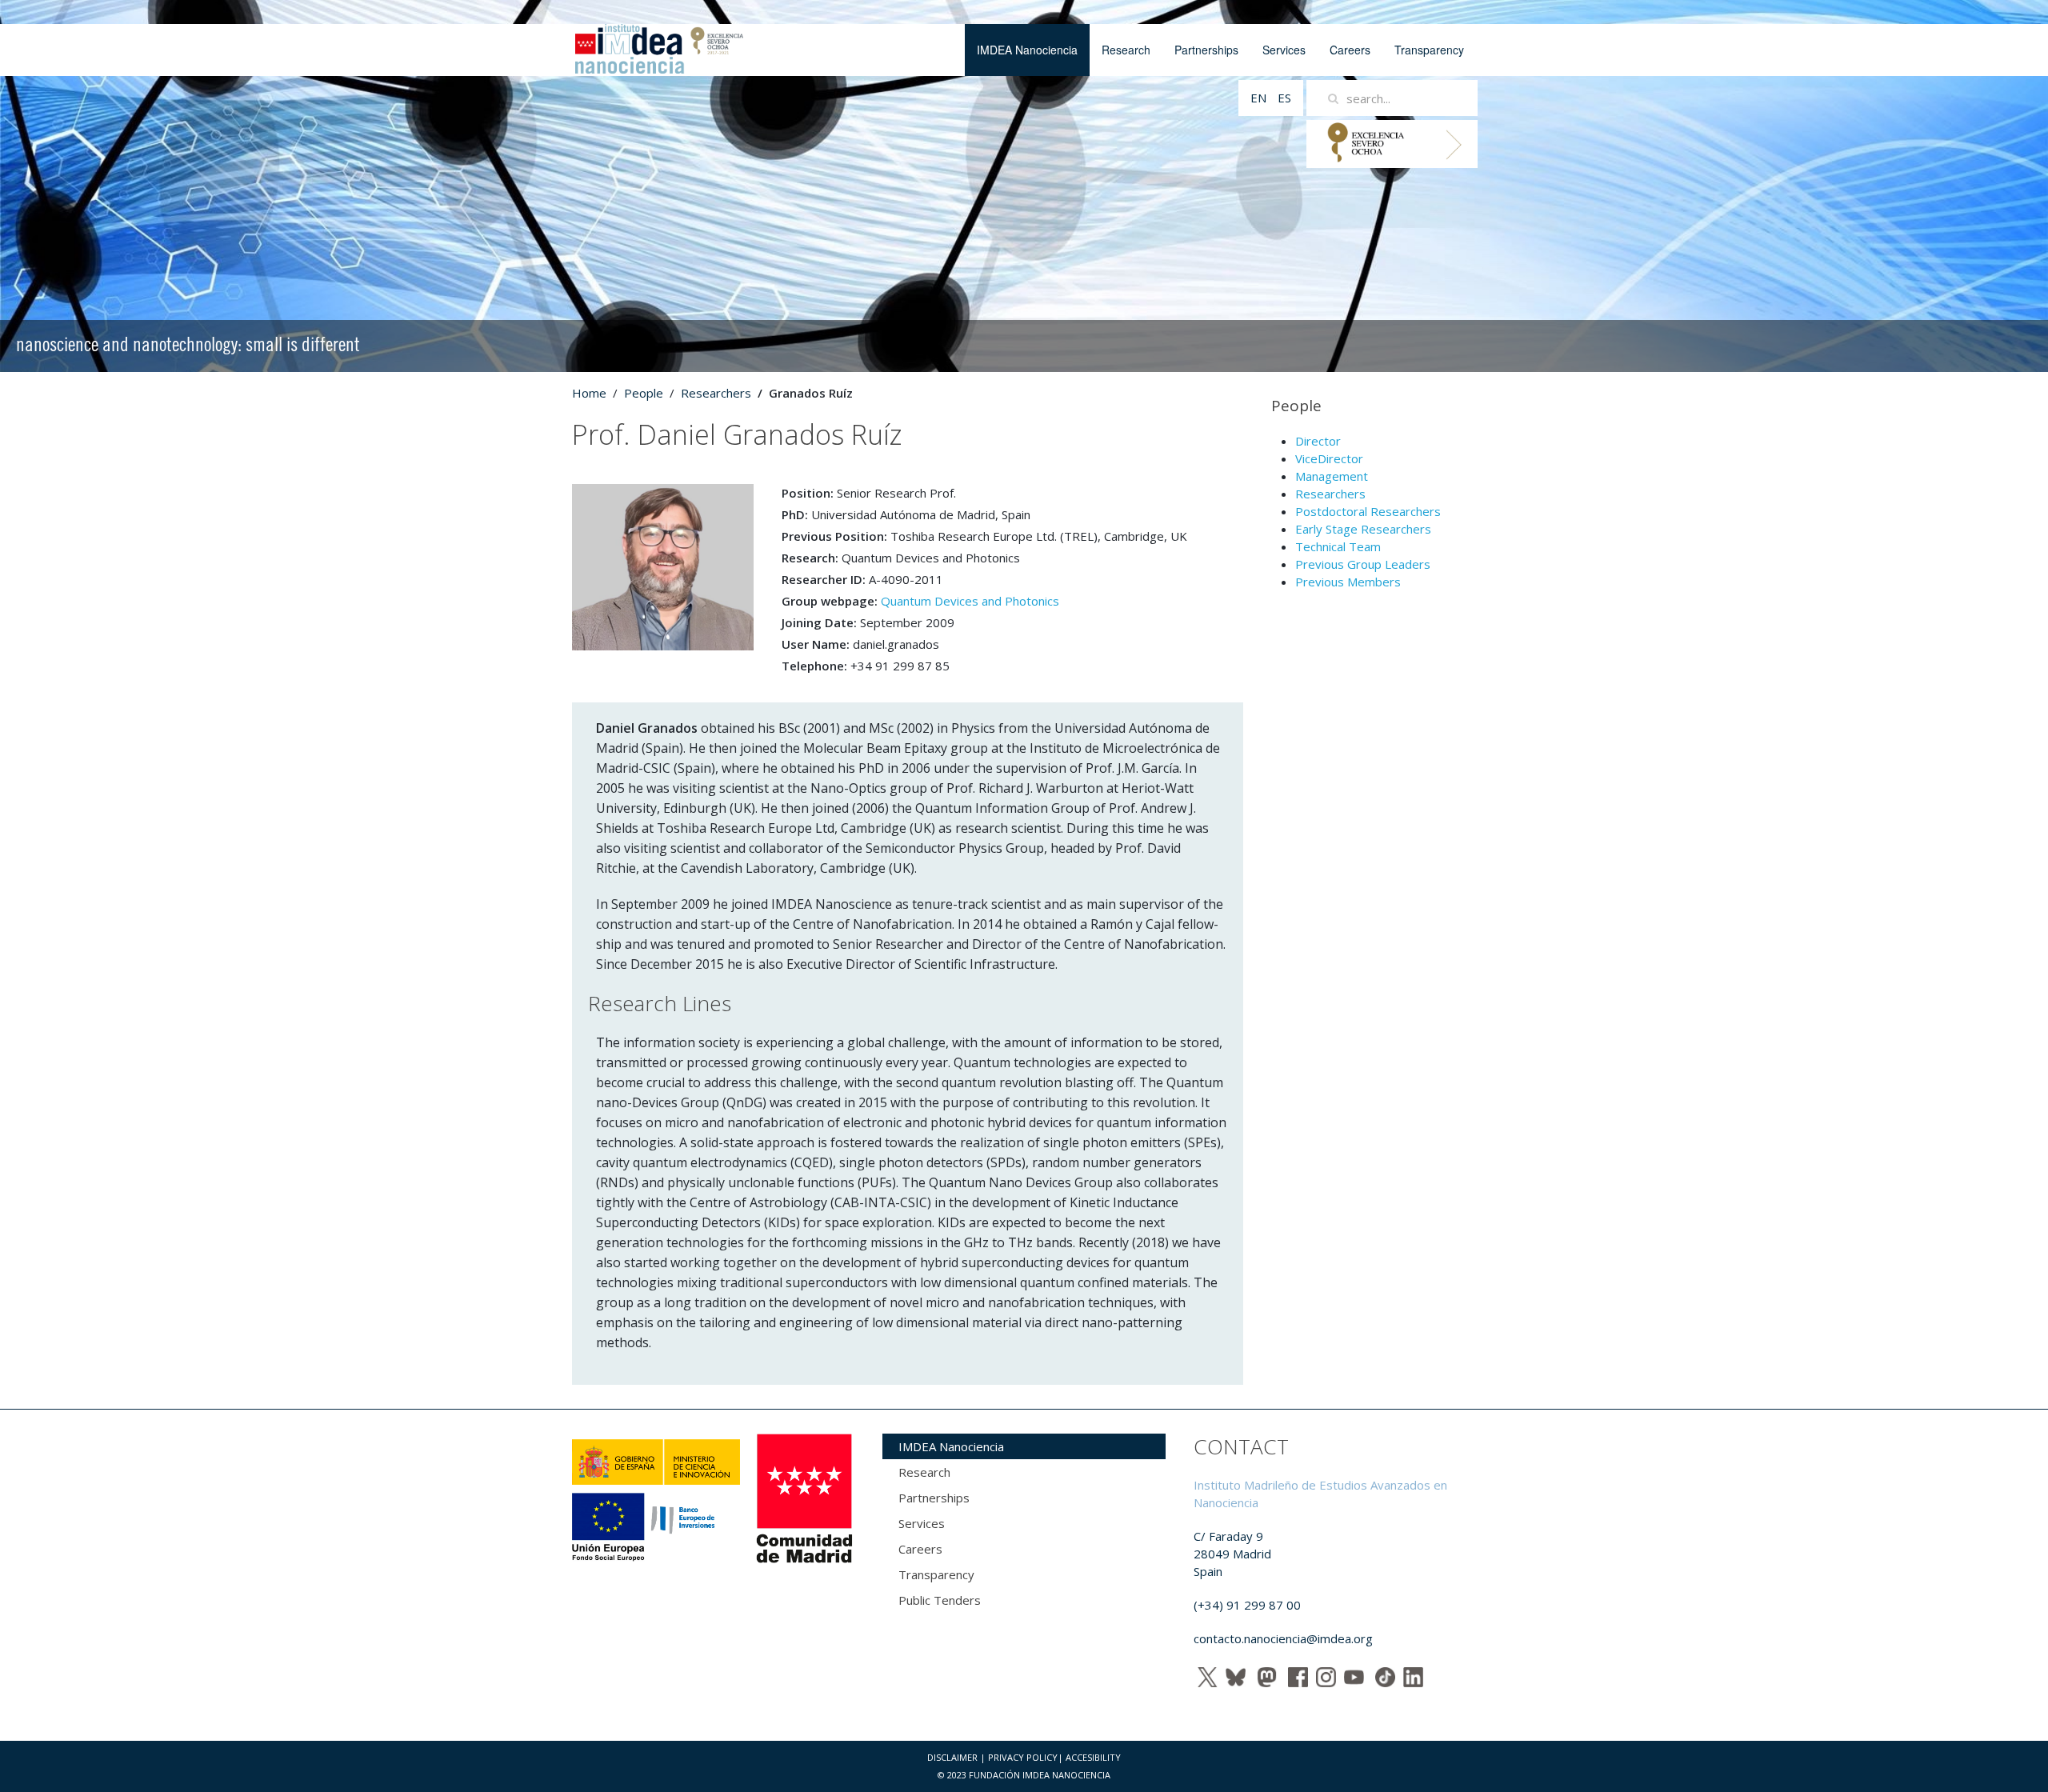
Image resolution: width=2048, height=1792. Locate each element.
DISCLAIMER (952, 1757)
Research (1126, 50)
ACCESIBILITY (1093, 1757)
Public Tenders (940, 1600)
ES (1284, 98)
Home (589, 393)
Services (1284, 50)
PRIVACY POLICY (1023, 1757)
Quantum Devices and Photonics (970, 601)
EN (1260, 98)
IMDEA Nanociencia (1027, 50)
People (644, 393)
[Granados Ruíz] (663, 566)
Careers (1350, 50)
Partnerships (1206, 50)
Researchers (716, 393)
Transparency (1429, 50)
